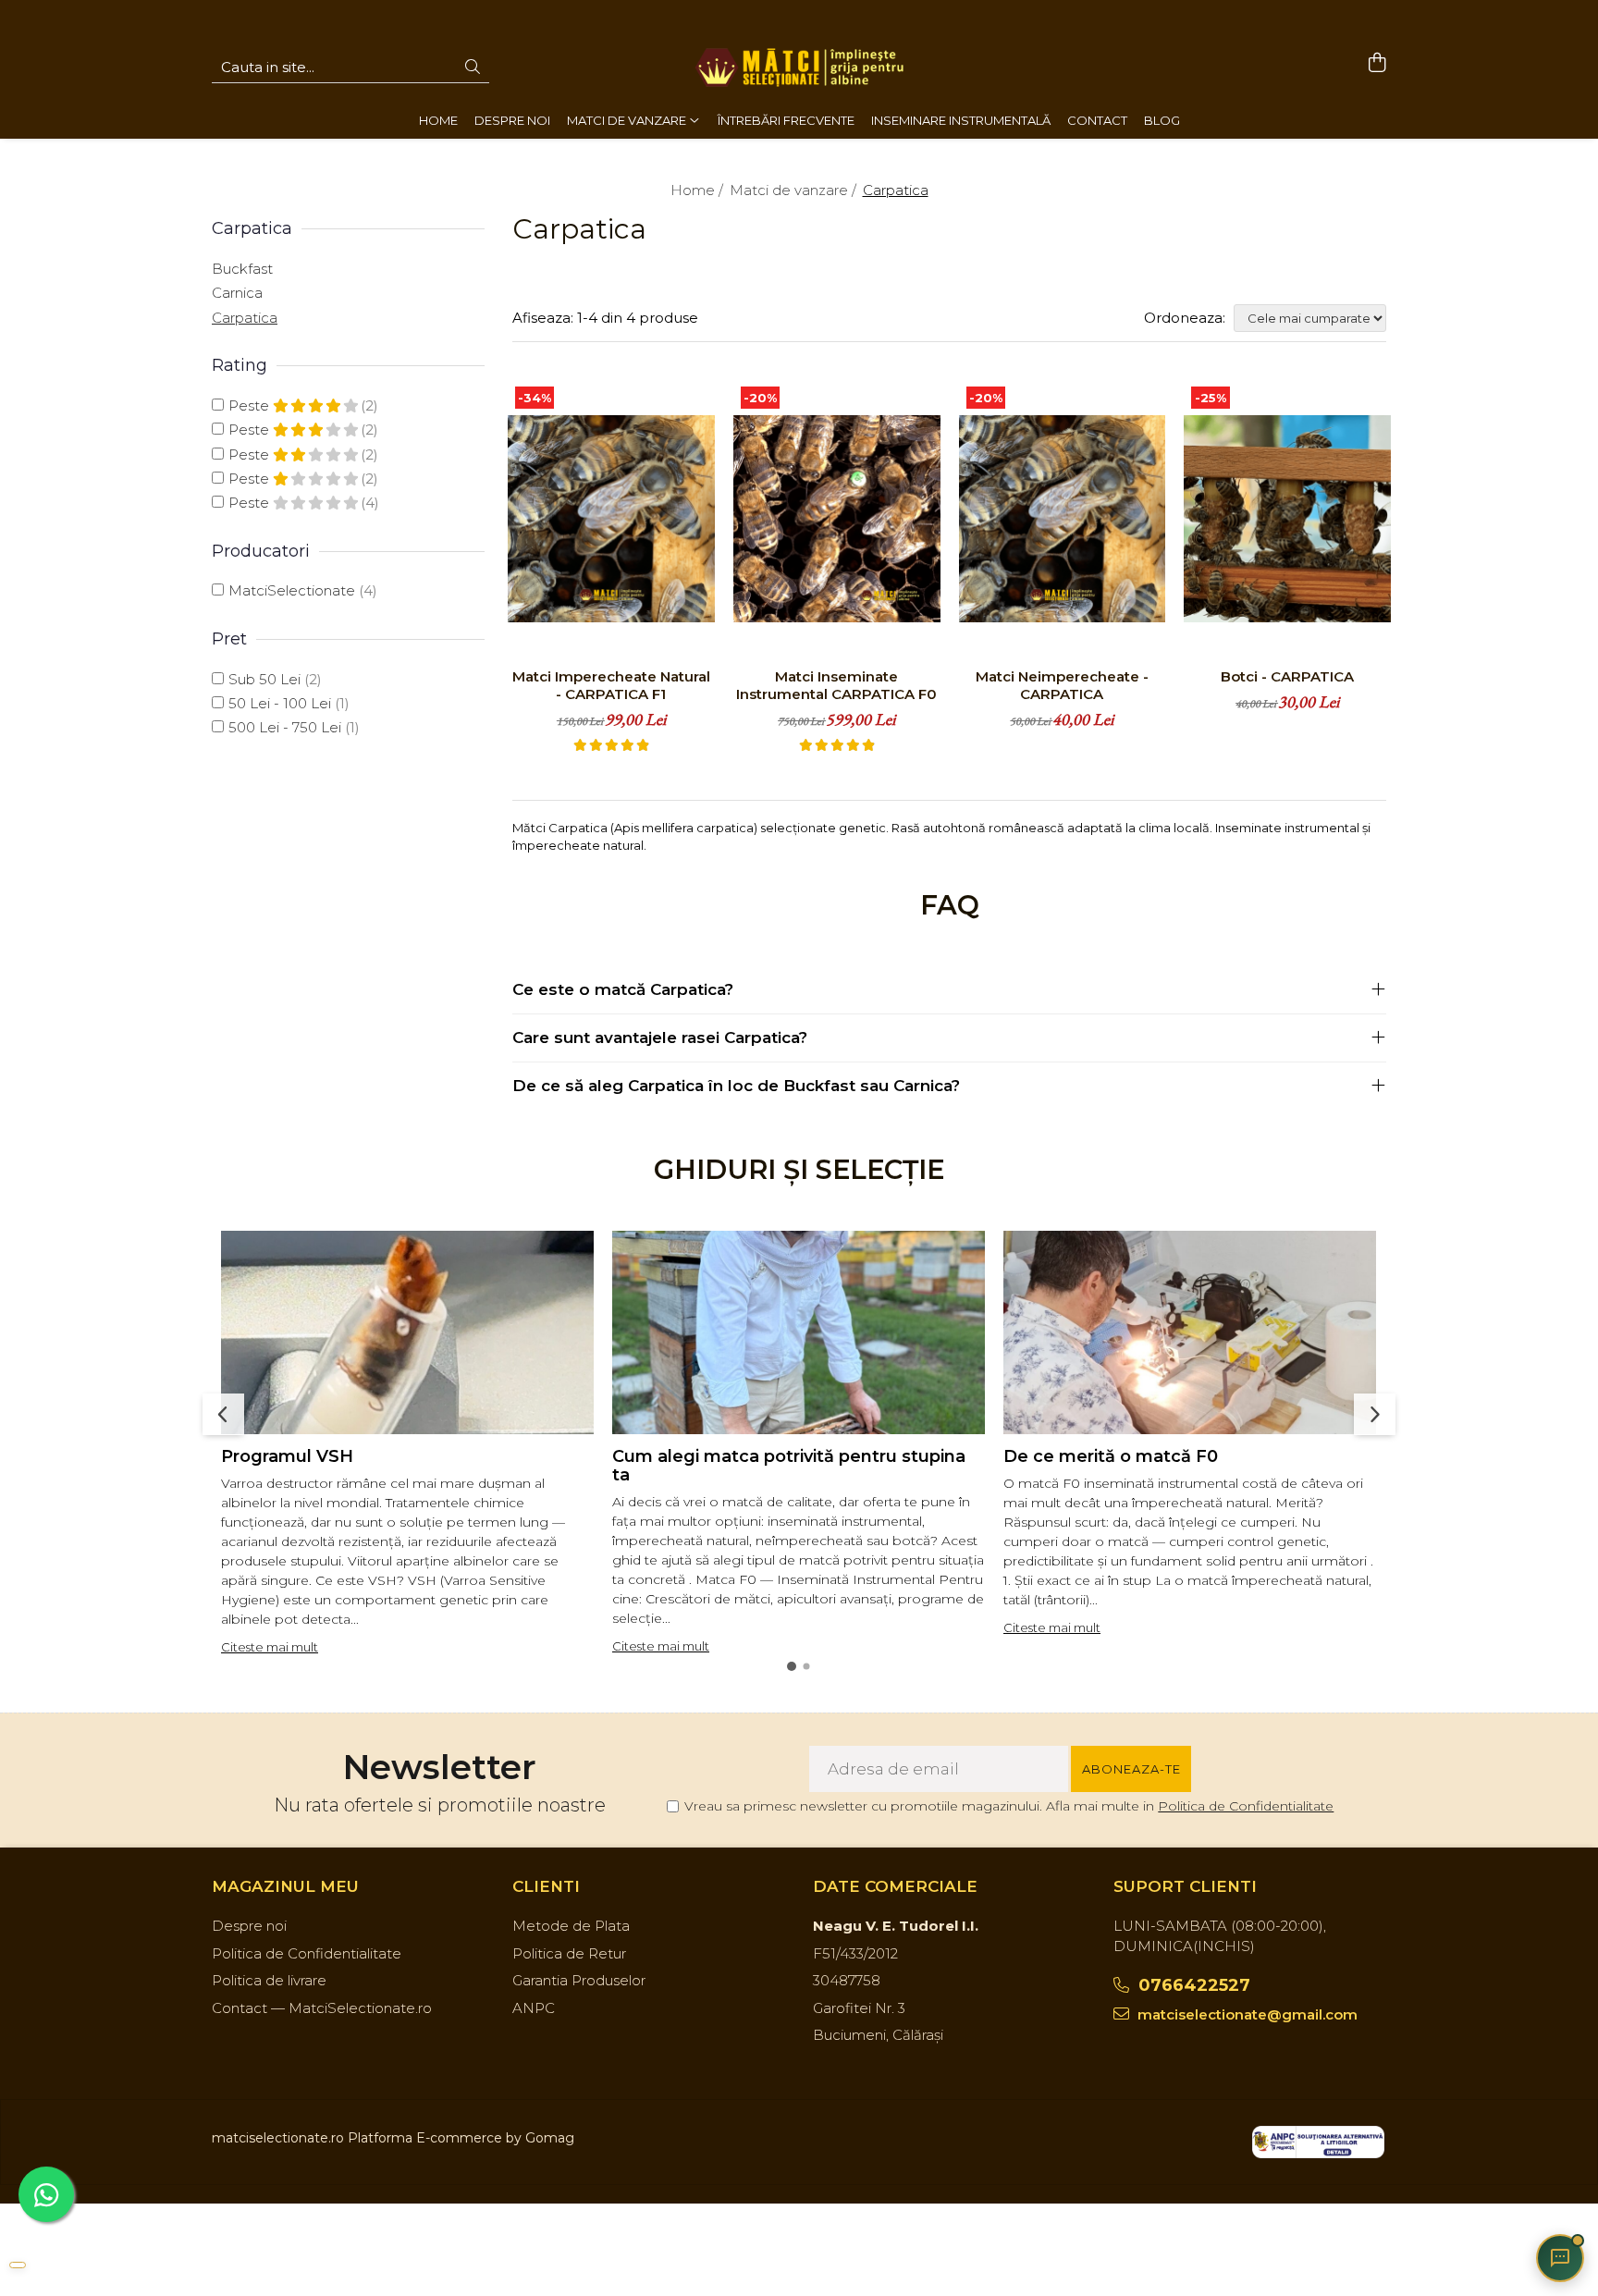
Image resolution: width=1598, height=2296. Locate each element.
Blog (1162, 120)
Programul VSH (287, 1456)
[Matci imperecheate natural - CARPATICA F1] (611, 519)
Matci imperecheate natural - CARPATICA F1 (611, 685)
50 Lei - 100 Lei (280, 703)
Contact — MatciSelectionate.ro (322, 2008)
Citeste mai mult (270, 1647)
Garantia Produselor (579, 1980)
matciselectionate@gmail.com (1246, 2014)
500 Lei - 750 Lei (285, 727)
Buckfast (242, 269)
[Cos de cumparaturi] (1377, 63)
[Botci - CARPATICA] (1287, 519)
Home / (699, 190)
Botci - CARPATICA (1287, 676)
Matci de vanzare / (795, 190)
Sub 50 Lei (264, 679)
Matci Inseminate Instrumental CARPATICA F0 (836, 685)
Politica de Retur (569, 1953)
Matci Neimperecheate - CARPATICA (1062, 685)
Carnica (237, 293)
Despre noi (249, 1926)
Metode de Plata (571, 1926)
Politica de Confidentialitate (1246, 1806)
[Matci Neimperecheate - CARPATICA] (1063, 519)
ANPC (534, 2008)
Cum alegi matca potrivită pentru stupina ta (789, 1466)
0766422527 (1192, 1985)
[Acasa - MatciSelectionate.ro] (799, 68)
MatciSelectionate (292, 590)
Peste (251, 405)
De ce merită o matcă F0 (1111, 1456)
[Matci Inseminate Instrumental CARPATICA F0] (837, 519)
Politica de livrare (269, 1980)
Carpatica (245, 318)
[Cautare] (473, 68)
